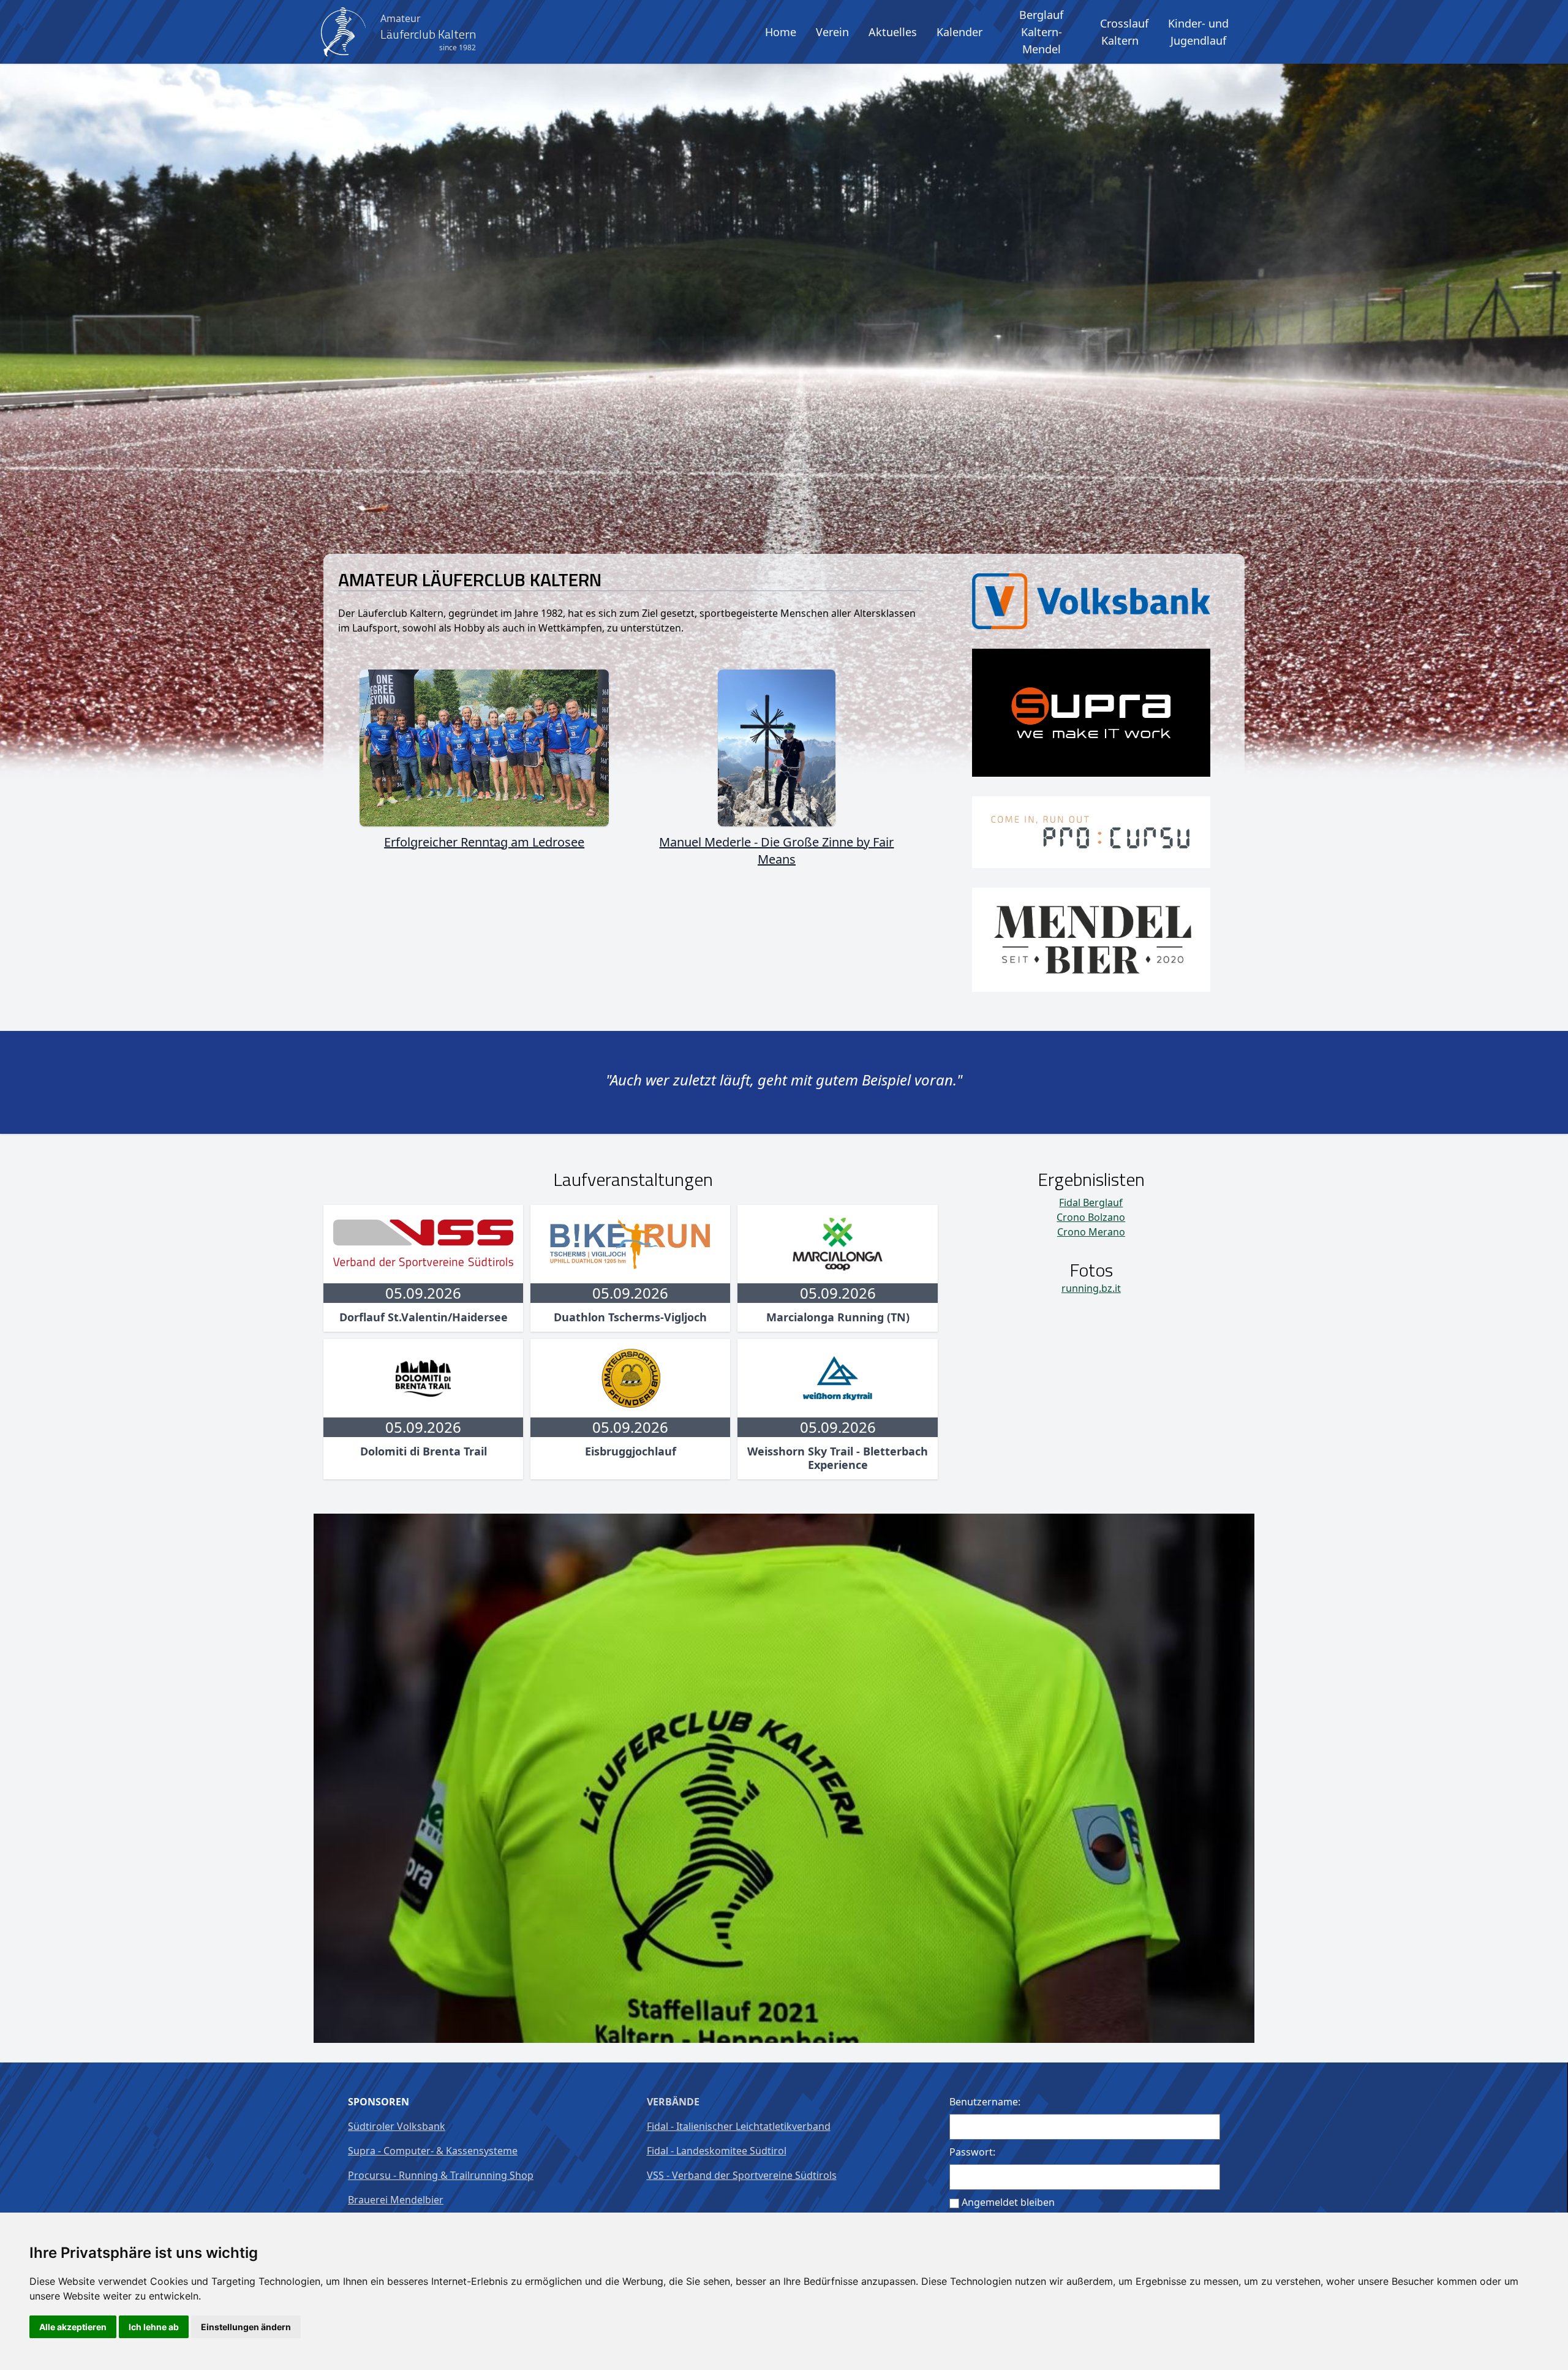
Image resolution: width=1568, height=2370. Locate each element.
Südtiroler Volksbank (397, 2126)
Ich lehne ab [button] (154, 2327)
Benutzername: (985, 2102)
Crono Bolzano (1091, 1217)
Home (781, 32)
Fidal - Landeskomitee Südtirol (717, 2151)
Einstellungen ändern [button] (246, 2327)
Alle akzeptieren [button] (73, 2327)
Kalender (959, 32)
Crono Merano (1091, 1232)
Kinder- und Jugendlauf (1198, 32)
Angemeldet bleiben (1008, 2202)
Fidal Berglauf (1091, 1202)
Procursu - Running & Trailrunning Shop (441, 2175)
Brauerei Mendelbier (396, 2200)
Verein (832, 32)
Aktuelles (893, 32)
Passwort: (972, 2152)
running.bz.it (1091, 1288)
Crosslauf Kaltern (1124, 32)
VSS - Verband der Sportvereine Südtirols (742, 2175)
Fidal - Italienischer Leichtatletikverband (739, 2126)
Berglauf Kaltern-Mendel (1041, 32)
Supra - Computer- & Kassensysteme (433, 2151)
